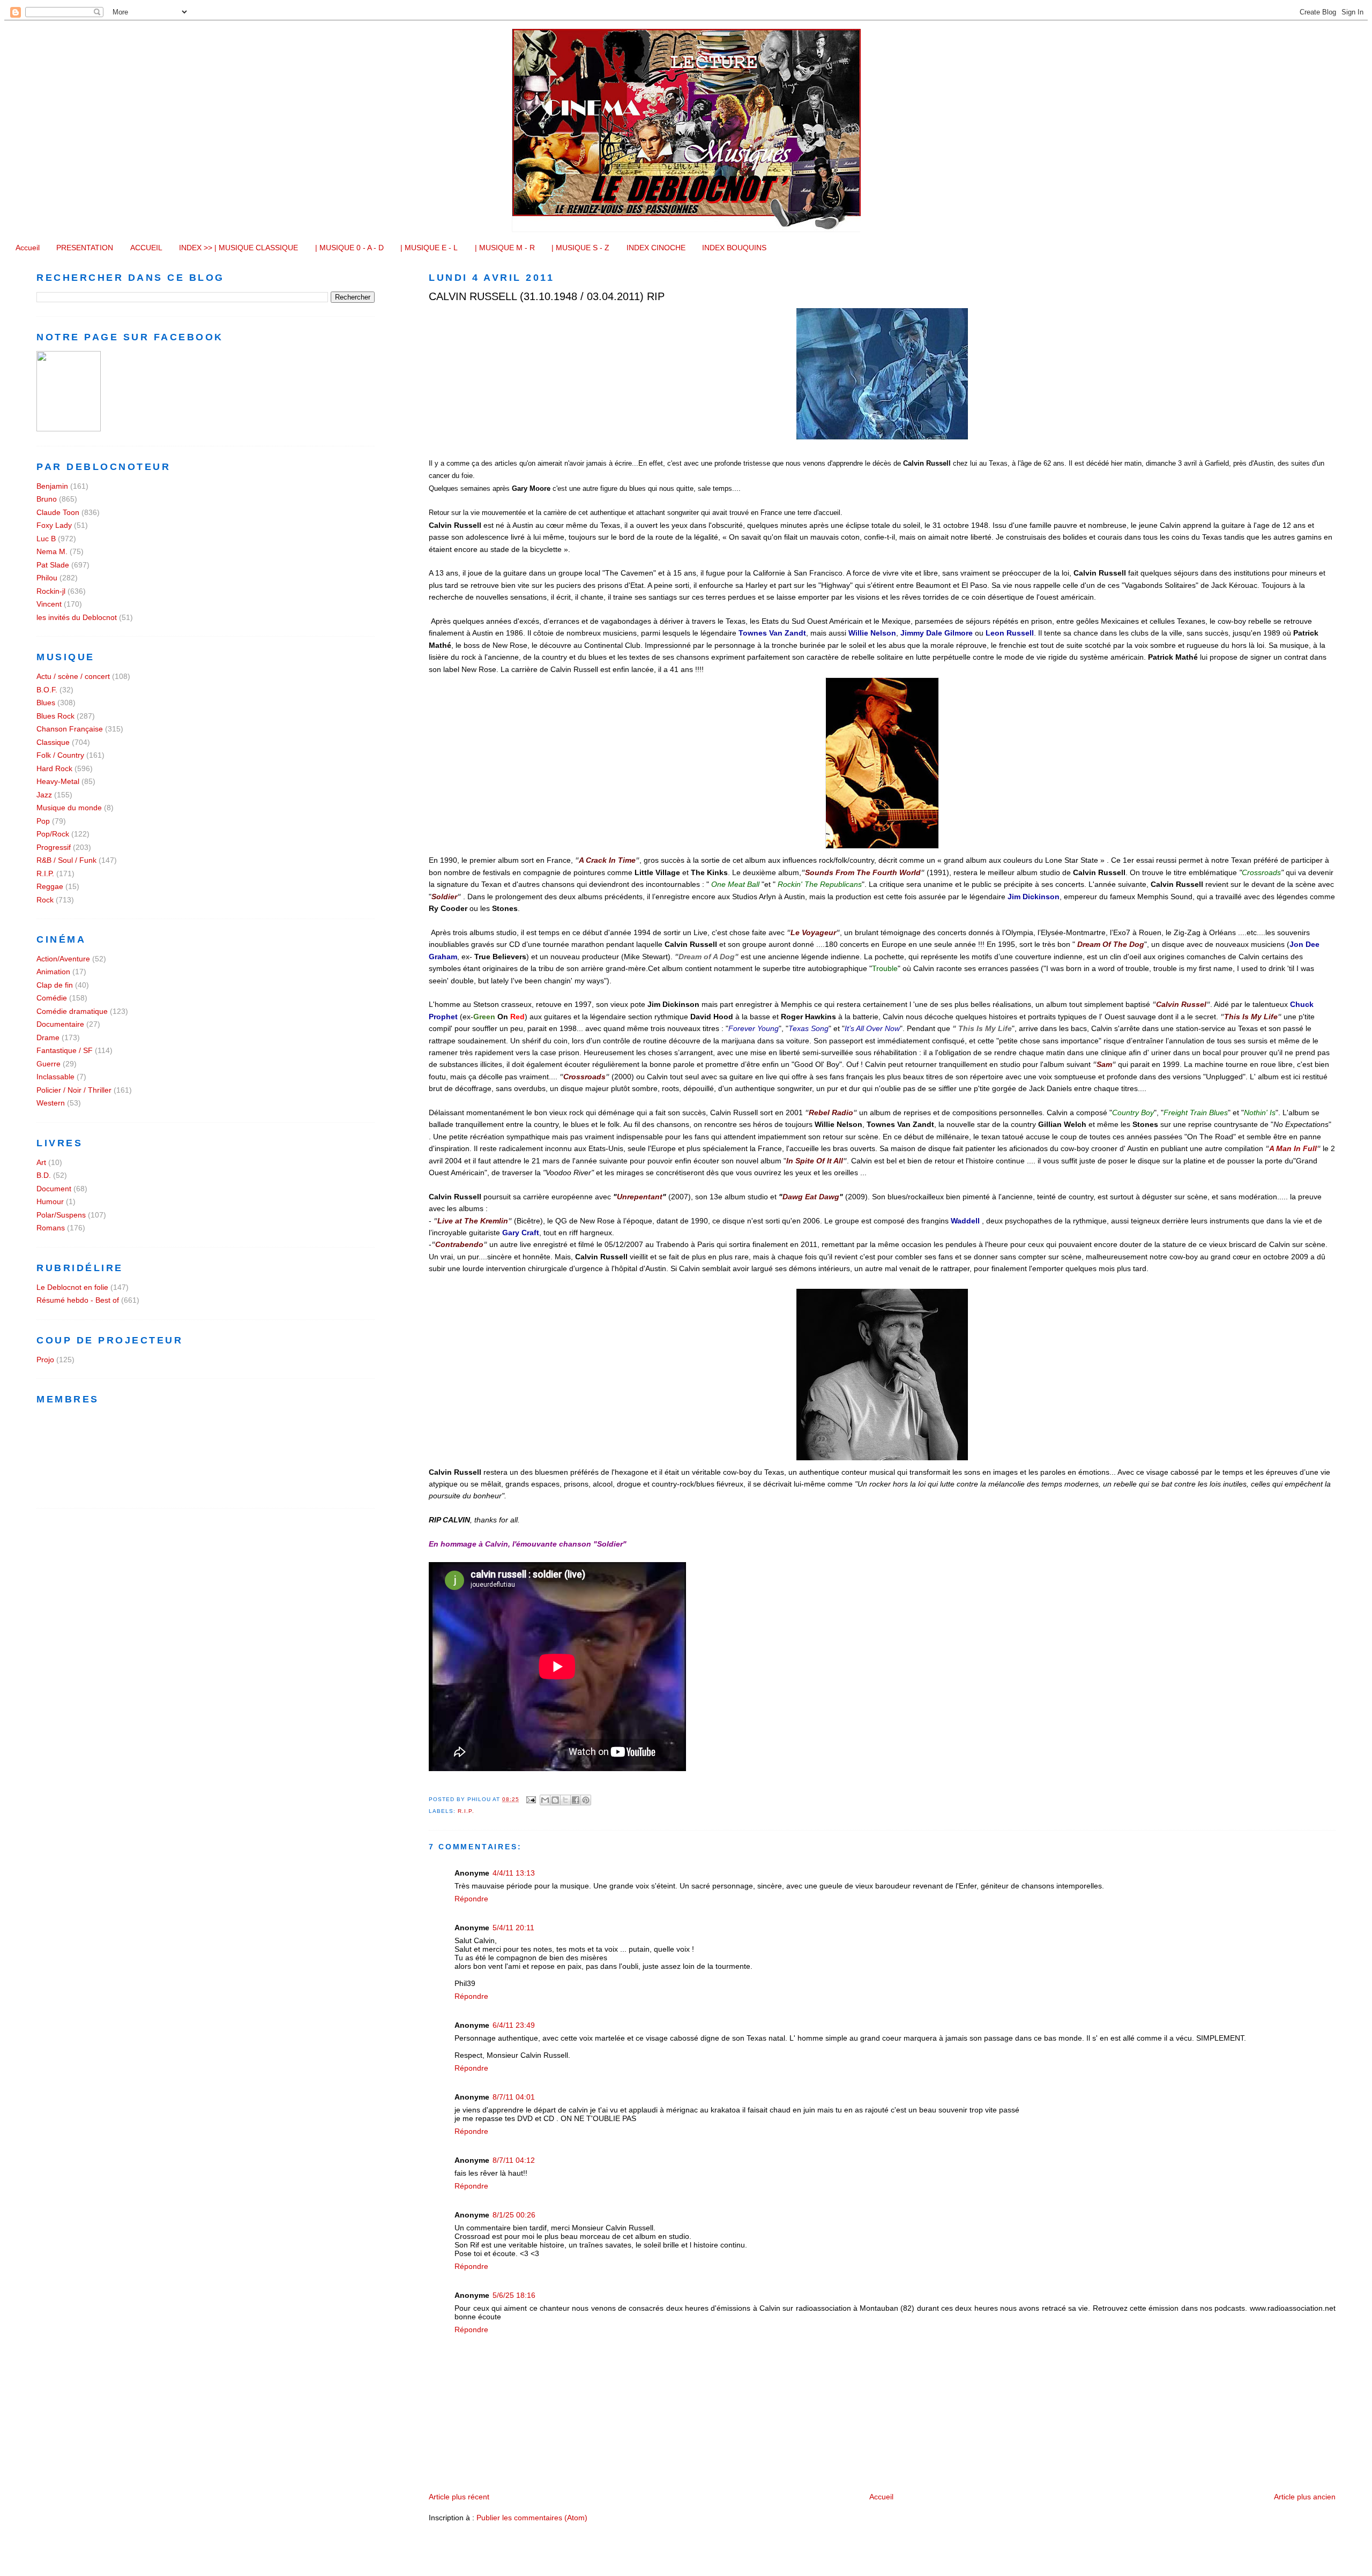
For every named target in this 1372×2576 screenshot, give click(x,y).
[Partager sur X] (565, 1800)
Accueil (28, 248)
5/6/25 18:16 (514, 2295)
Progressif (54, 847)
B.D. (44, 1175)
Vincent (49, 604)
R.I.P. (466, 1811)
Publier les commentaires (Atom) (532, 2518)
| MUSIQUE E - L (429, 248)
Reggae (50, 886)
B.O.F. (47, 690)
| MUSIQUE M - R (505, 248)
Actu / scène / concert (73, 676)
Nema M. (52, 551)
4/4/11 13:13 (514, 1873)
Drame (48, 1037)
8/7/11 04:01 (514, 2097)
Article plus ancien (1305, 2497)
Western (51, 1103)
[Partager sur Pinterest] (586, 1800)
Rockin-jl (51, 591)
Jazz (44, 795)
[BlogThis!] (555, 1800)
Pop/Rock (53, 834)
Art (41, 1162)
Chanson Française (70, 729)
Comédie (52, 998)
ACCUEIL (146, 248)
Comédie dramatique (72, 1011)
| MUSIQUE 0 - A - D (349, 248)
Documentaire (60, 1024)
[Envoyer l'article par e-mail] (531, 1799)
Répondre (471, 1899)
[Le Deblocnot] (69, 429)
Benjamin (52, 486)
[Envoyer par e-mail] (545, 1800)
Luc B (46, 539)
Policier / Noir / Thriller (74, 1090)
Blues (46, 703)
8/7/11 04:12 (514, 2160)
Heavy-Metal (58, 781)
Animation (53, 972)
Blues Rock (55, 716)
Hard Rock (54, 768)
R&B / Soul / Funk (66, 860)
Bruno (47, 499)
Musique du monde (69, 808)
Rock (45, 900)
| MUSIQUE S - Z (580, 248)
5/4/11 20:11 (513, 1928)
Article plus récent (459, 2497)
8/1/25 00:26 (514, 2215)
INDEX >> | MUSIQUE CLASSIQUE (238, 248)
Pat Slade (53, 565)
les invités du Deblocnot (77, 617)
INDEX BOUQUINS (734, 248)
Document (54, 1189)
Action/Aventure (63, 959)
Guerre (49, 1064)
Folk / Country (60, 755)
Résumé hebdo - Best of (78, 1300)
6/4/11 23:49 (514, 2025)
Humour (50, 1201)
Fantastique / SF (65, 1050)
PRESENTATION (85, 248)
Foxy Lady (54, 525)
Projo (45, 1360)
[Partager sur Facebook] (576, 1800)
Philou (47, 578)
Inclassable (55, 1077)
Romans (51, 1228)
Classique (53, 742)
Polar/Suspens (61, 1215)
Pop (43, 821)
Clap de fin (55, 985)
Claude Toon (58, 512)
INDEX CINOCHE (656, 248)
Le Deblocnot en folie (72, 1287)
